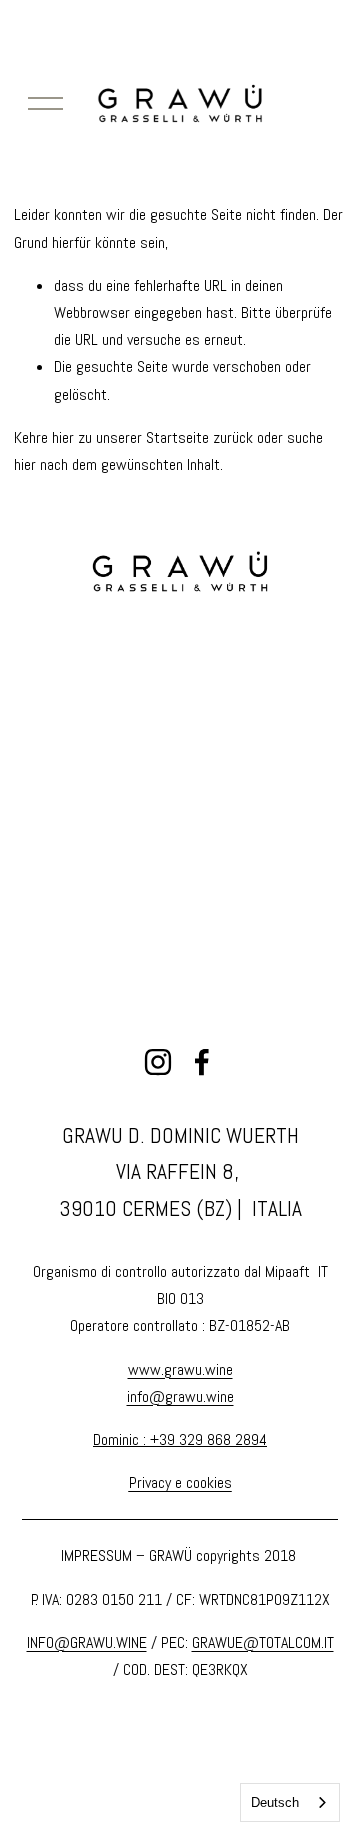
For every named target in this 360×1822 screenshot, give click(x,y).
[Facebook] (202, 1062)
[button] (61, 650)
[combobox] (290, 1802)
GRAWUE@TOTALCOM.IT (263, 1642)
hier (63, 437)
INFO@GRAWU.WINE (87, 1642)
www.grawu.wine (180, 1369)
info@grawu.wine (180, 1396)
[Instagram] (158, 1062)
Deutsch (275, 1802)
